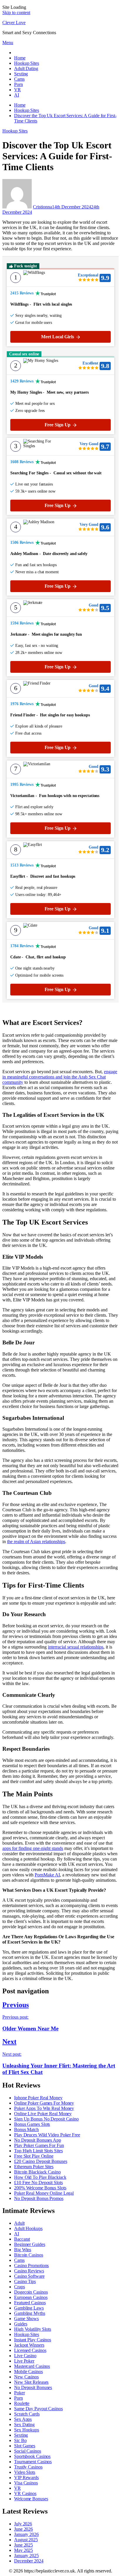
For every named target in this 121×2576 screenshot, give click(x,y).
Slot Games (25, 2446)
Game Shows (26, 2319)
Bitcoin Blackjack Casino (37, 2172)
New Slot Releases (31, 2382)
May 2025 (23, 2550)
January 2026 (26, 2534)
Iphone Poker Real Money (38, 2098)
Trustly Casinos (28, 2467)
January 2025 (26, 2556)
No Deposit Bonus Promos (39, 2198)
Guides (21, 2324)
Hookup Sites (27, 63)
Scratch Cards (27, 2414)
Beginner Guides (30, 2244)
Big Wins (23, 2250)
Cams (19, 79)
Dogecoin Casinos (31, 2292)
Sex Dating (24, 2425)
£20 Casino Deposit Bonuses (41, 2161)
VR (17, 90)
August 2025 (26, 2540)
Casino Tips (25, 2281)
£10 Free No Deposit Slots (38, 2182)
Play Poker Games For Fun (39, 2145)
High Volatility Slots (33, 2329)
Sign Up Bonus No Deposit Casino (46, 2119)
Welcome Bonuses (31, 2499)
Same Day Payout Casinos (38, 2409)
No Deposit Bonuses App (38, 2140)
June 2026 (23, 2529)
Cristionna (42, 207)
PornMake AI (47, 1875)
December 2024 (29, 2561)
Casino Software (29, 2276)
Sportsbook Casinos (32, 2456)
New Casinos (26, 2377)
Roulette (22, 2403)
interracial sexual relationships (76, 1647)
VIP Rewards (26, 2478)
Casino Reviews (29, 2271)
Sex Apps (23, 2419)
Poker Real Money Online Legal (44, 2193)
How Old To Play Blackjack (40, 2177)
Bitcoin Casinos (29, 2255)
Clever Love (14, 23)
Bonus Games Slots (32, 2124)
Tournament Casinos (33, 2462)
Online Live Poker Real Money (43, 2114)
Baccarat (22, 2239)
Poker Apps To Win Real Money (44, 2108)
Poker (20, 2393)
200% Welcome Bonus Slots (40, 2188)
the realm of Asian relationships (36, 1542)
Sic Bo (20, 2440)
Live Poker (24, 2361)
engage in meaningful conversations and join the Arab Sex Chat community (60, 1077)
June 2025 (23, 2545)
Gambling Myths (30, 2313)
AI (17, 95)
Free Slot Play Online (34, 2156)
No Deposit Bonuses (33, 2387)
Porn (19, 84)
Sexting (21, 74)
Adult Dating (26, 68)
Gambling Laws (29, 2308)
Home (20, 58)
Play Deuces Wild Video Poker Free (47, 2135)
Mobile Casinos (28, 2372)
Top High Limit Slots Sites (38, 2151)
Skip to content (16, 13)
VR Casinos (25, 2493)
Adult (19, 2223)
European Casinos (31, 2297)
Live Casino (25, 2356)
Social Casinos (28, 2451)
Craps (20, 2287)
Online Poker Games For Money (44, 2103)
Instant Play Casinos (33, 2340)
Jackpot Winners (29, 2345)
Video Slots (25, 2472)
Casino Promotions (31, 2266)
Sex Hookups (27, 2430)
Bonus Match (26, 2129)
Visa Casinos (26, 2483)
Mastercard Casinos (32, 2366)
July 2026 (23, 2524)
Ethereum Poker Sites (34, 2167)
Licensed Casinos (30, 2350)
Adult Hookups (28, 2228)
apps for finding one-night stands (33, 1848)
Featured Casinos (30, 2303)
